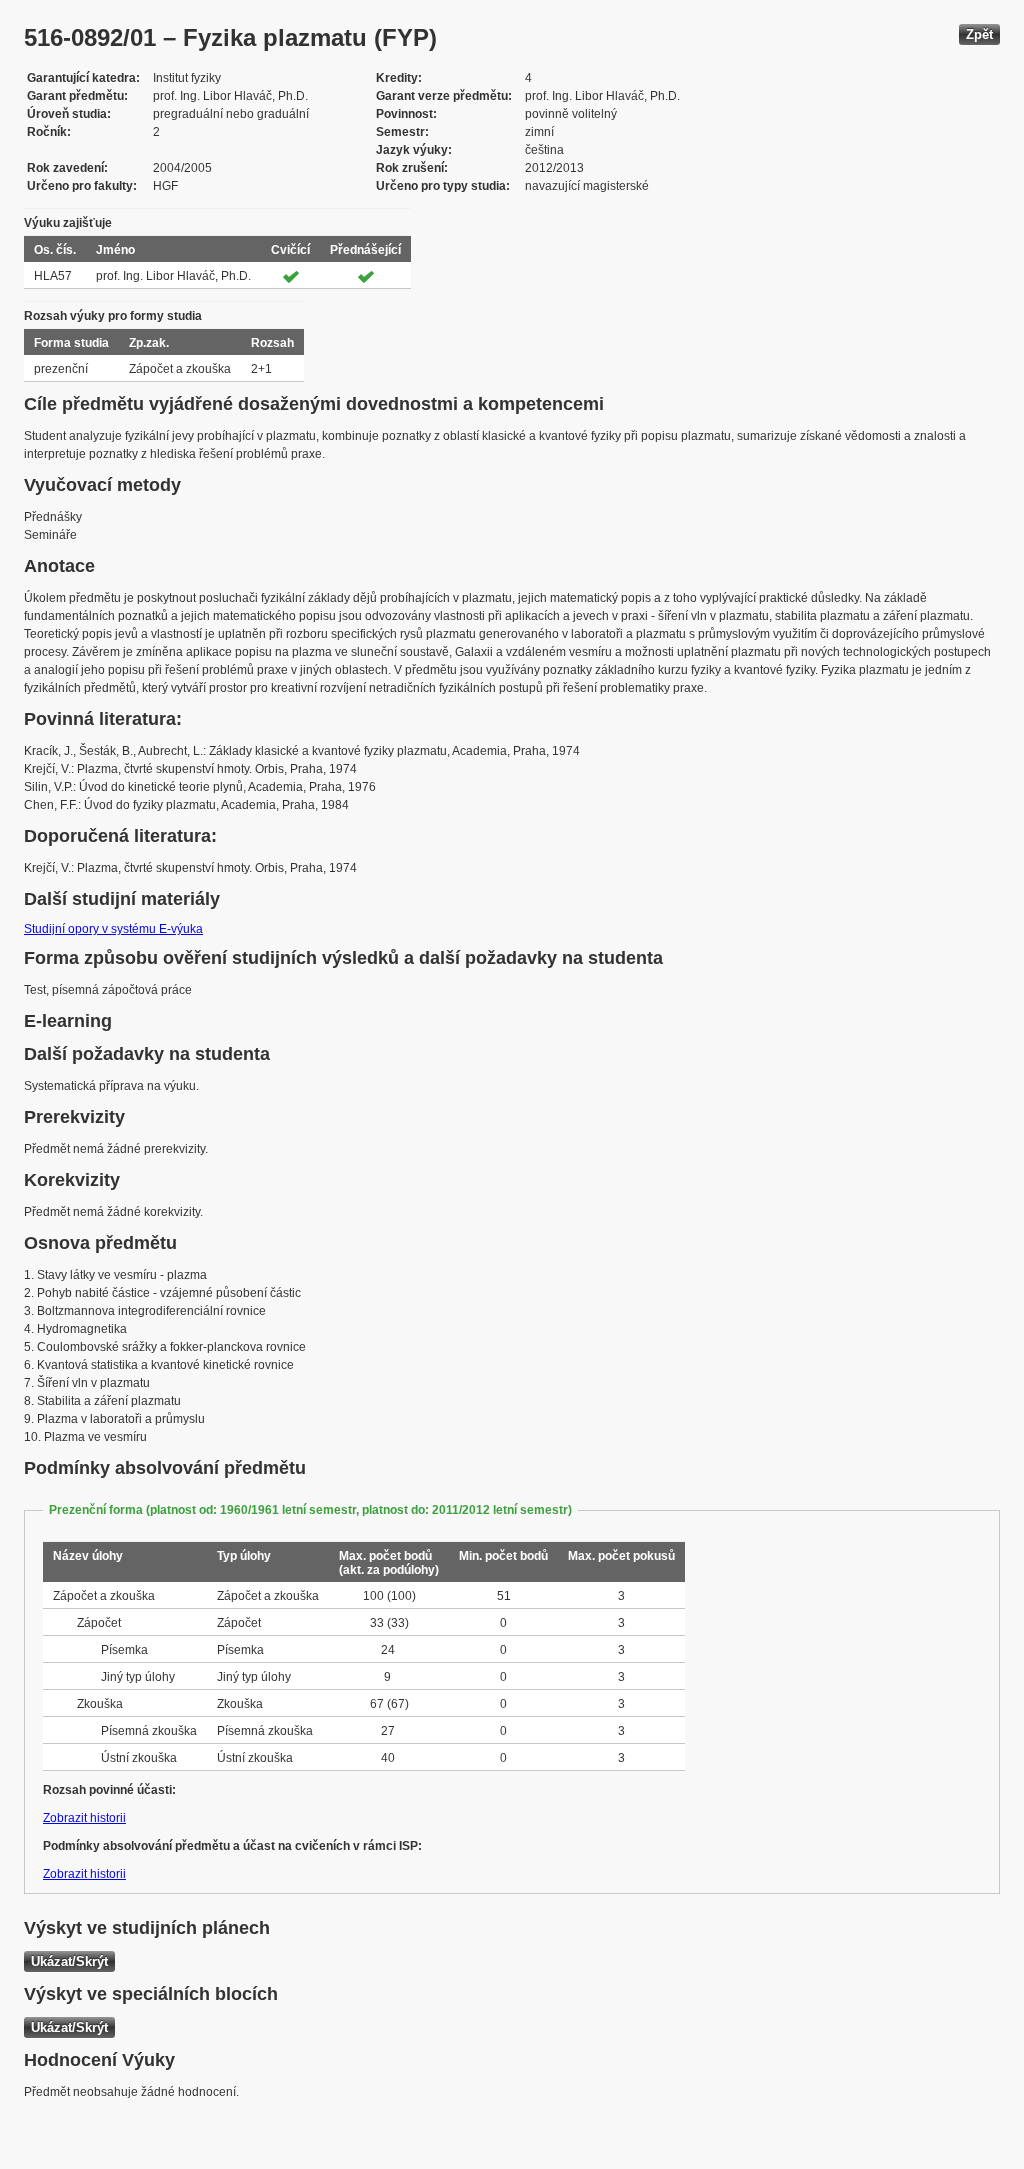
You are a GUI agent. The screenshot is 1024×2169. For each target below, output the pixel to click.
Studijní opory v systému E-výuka (113, 929)
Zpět (979, 34)
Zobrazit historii (84, 1818)
